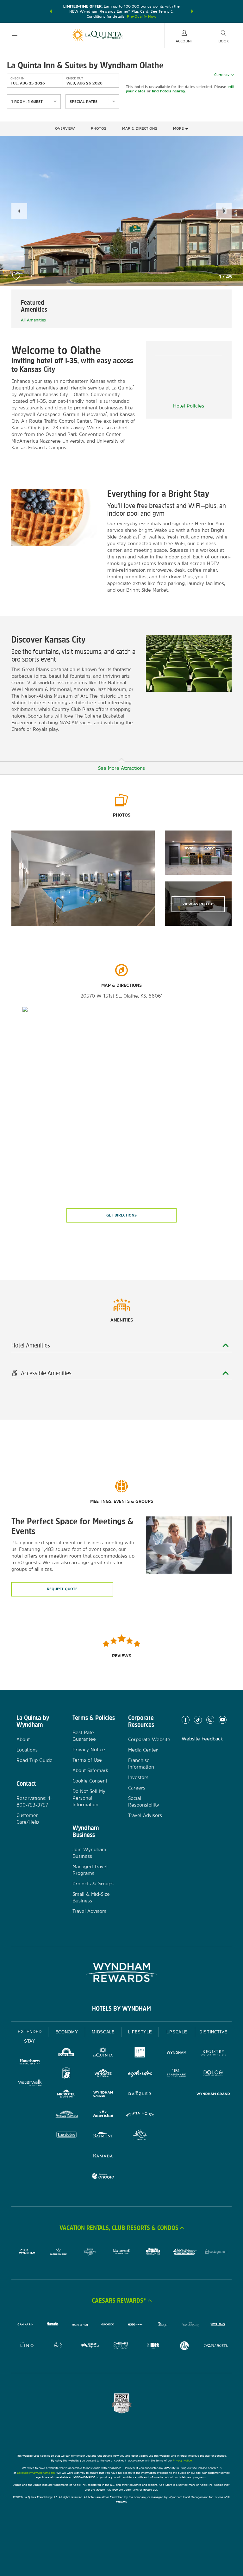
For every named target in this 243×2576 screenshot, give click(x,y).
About (23, 1739)
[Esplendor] (140, 2074)
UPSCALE (177, 2032)
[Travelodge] (66, 2136)
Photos (99, 128)
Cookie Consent (90, 1781)
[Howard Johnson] (66, 2115)
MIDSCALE (103, 2032)
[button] (51, 11)
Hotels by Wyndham (121, 2008)
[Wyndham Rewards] (121, 1972)
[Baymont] (103, 2136)
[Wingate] (103, 2074)
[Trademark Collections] (177, 2074)
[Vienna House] (140, 2115)
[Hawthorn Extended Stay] (30, 2063)
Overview (65, 128)
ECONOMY (67, 2032)
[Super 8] (66, 2074)
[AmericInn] (103, 2115)
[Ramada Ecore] (103, 2177)
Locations (27, 1750)
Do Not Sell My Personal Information (89, 1798)
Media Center (143, 1750)
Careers (137, 1788)
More (179, 128)
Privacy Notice (89, 1749)
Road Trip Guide (34, 1760)
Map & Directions (140, 128)
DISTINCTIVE (213, 2032)
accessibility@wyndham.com (36, 2473)
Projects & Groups (93, 1884)
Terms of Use (87, 1760)
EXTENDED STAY (30, 2036)
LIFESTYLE (140, 2032)
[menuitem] (15, 35)
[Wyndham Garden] (103, 2095)
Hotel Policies (189, 406)
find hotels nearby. (169, 91)
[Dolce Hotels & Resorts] (213, 2074)
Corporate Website (149, 1739)
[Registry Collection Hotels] (213, 2053)
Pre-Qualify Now (142, 16)
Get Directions (121, 1215)
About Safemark (90, 1770)
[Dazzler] (140, 2095)
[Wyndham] (177, 2053)
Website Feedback (202, 1739)
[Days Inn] (66, 2053)
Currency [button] (222, 75)
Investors (138, 1777)
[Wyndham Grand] (213, 2095)
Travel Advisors (89, 1911)
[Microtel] (66, 2095)
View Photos (198, 904)
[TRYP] (140, 2053)
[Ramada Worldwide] (103, 2156)
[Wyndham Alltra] (140, 2136)
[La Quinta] (103, 2053)
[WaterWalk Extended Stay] (30, 2083)
